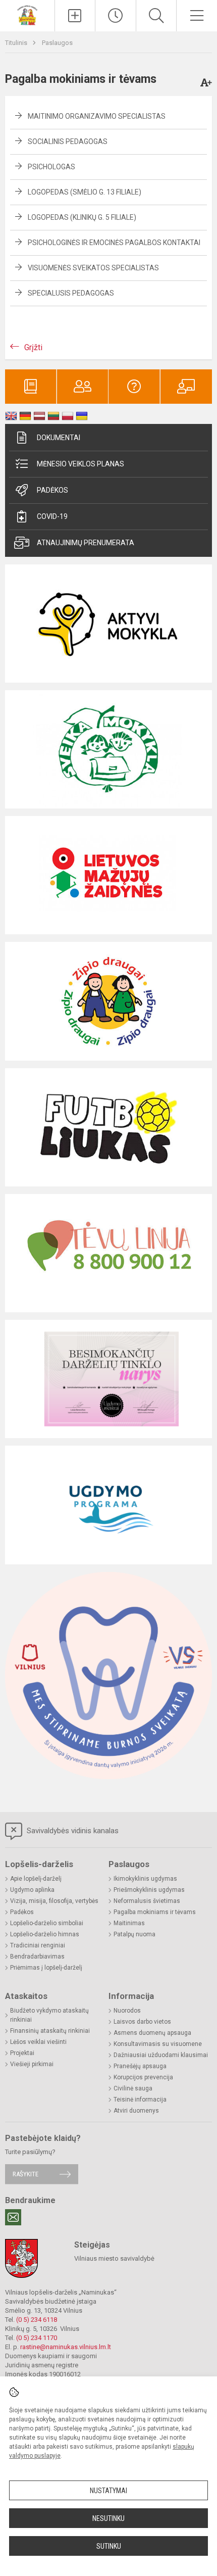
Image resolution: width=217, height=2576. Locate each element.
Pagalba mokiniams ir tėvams (155, 1912)
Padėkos (52, 490)
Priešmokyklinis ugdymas (149, 1890)
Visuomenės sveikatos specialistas (93, 268)
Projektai (22, 2053)
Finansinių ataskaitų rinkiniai (50, 2031)
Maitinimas (129, 1923)
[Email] (13, 2217)
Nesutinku (108, 2518)
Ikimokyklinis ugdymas (145, 1879)
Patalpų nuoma (134, 1934)
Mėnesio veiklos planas (80, 464)
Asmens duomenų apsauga (152, 2033)
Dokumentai (59, 438)
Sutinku (109, 2546)
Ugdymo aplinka (32, 1890)
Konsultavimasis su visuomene (158, 2044)
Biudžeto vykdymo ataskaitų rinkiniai (49, 2015)
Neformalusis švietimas (147, 1901)
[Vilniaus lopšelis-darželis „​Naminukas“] (27, 14)
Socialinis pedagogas (68, 141)
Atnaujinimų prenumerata (86, 543)
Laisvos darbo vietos (142, 2022)
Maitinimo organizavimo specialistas (97, 116)
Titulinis (17, 43)
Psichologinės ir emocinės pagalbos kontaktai (114, 243)
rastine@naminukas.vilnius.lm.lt (66, 2347)
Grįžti (33, 347)
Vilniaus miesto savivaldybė (114, 2258)
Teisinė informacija (140, 2100)
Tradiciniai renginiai (38, 1945)
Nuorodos (127, 2011)
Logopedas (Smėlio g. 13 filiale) (85, 192)
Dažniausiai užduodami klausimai (161, 2055)
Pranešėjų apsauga (140, 2066)
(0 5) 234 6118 (37, 2320)
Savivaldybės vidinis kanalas (72, 1831)
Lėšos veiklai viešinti (38, 2042)
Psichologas (51, 167)
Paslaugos (57, 43)
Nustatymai (108, 2491)
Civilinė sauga (133, 2088)
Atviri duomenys (136, 2111)
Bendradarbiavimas (37, 1957)
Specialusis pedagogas (71, 293)
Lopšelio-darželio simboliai (47, 1923)
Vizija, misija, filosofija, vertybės (54, 1901)
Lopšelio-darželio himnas (45, 1934)
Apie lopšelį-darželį (36, 1879)
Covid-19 (52, 516)
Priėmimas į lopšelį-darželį (46, 1968)
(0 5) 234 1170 (37, 2338)
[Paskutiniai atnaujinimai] (116, 16)
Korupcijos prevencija (143, 2077)
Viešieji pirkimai (32, 2064)
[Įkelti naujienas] (75, 16)
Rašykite (25, 2174)
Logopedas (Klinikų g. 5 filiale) (82, 217)
